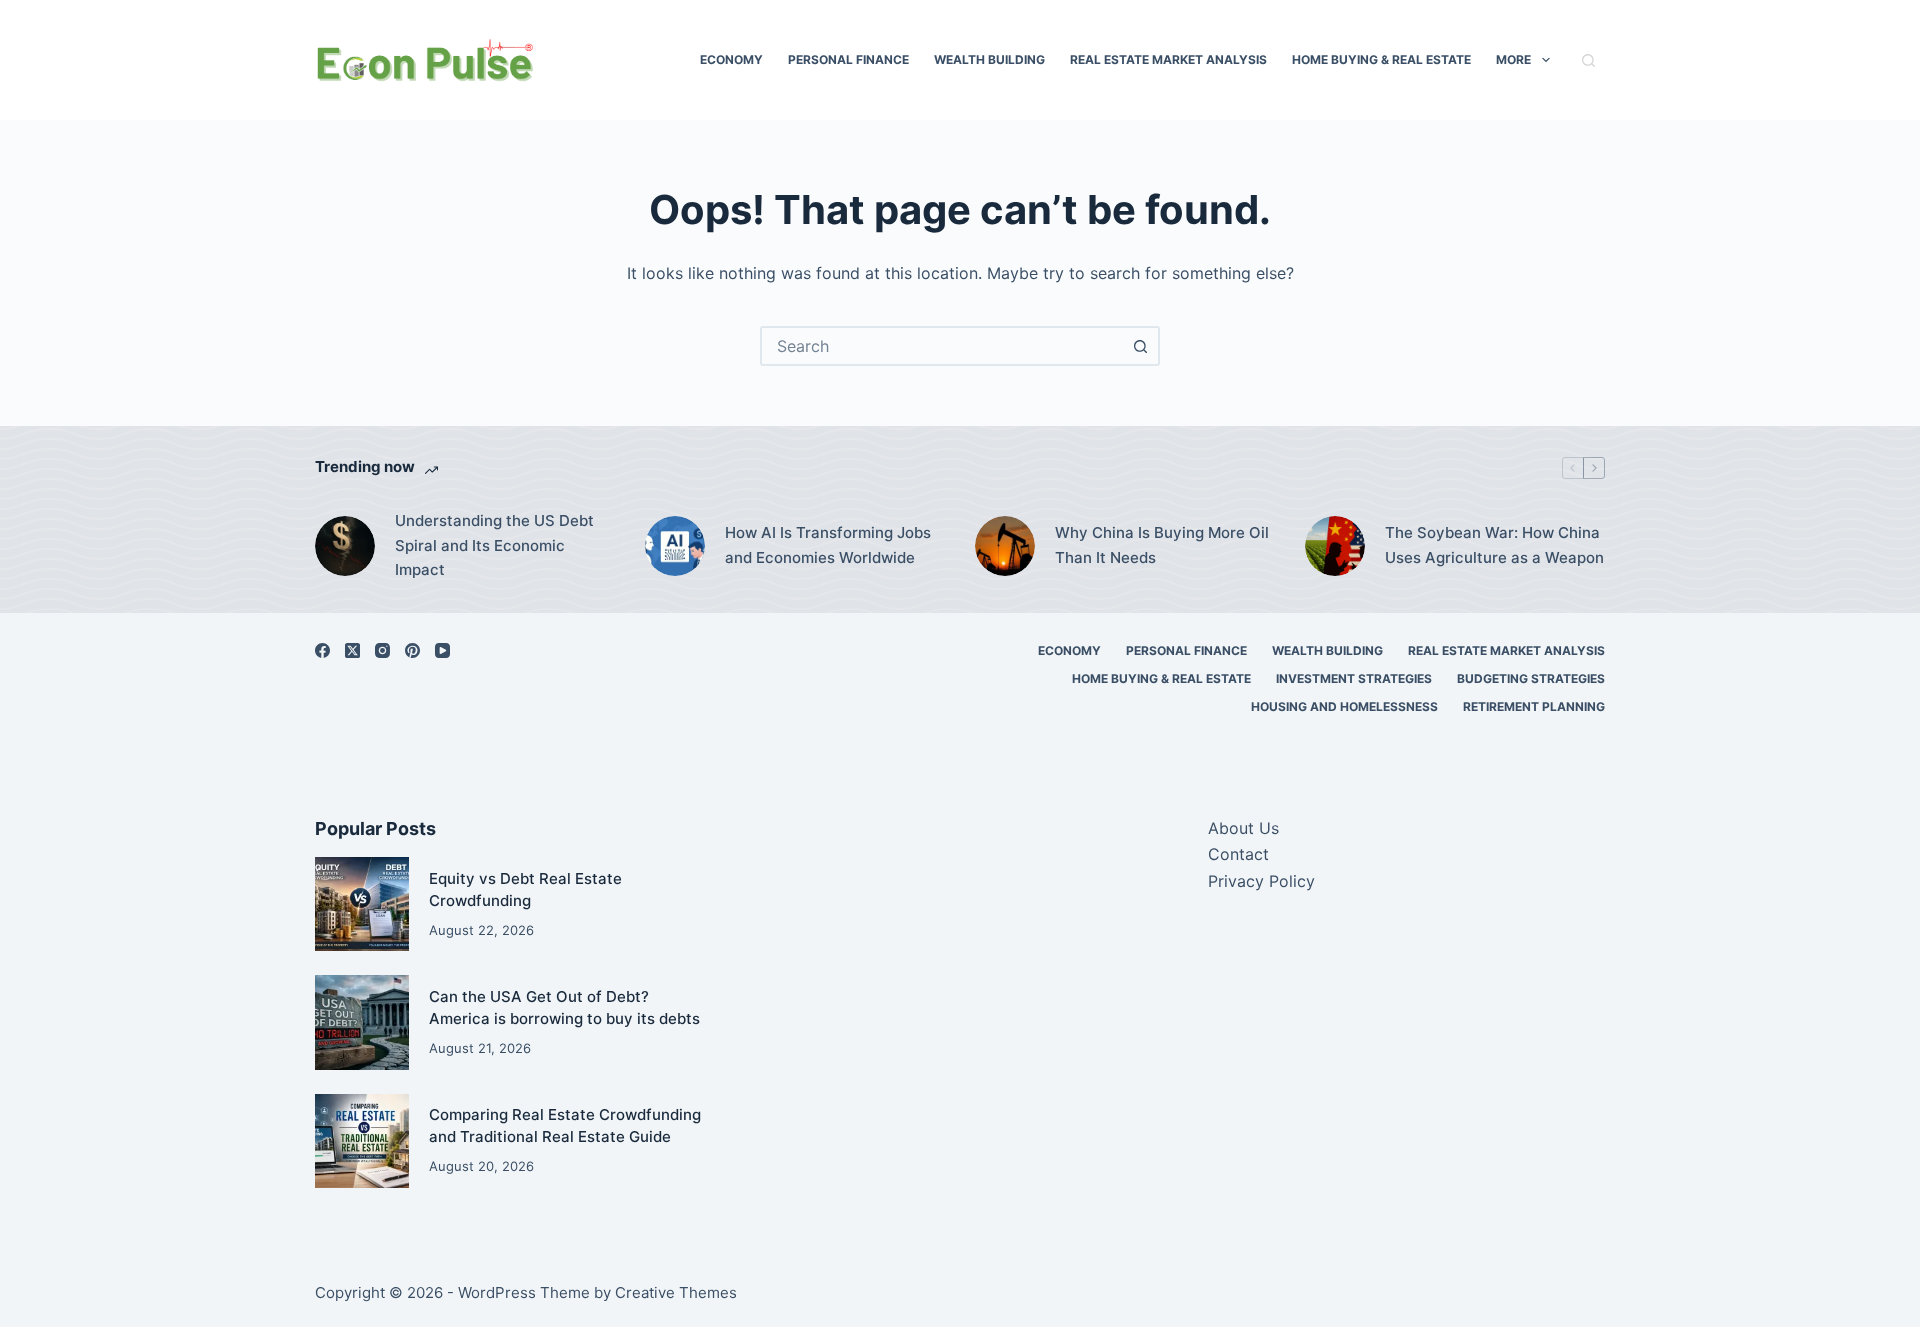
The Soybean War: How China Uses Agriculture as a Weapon (1494, 545)
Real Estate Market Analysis (1168, 59)
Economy (731, 59)
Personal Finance (848, 59)
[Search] (1588, 60)
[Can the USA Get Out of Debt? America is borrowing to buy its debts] (362, 1022)
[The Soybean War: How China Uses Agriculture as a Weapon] (1335, 546)
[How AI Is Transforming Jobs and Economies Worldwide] (675, 546)
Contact (1238, 854)
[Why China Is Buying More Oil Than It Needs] (1005, 546)
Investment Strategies (1354, 678)
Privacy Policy (1261, 881)
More (1513, 59)
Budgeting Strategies (1531, 678)
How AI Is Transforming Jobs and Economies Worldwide (828, 545)
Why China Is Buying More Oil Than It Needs (1162, 545)
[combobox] (942, 346)
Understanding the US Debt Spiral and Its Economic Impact (494, 545)
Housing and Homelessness (1344, 706)
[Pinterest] (412, 650)
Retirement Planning (1534, 706)
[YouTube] (442, 650)
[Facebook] (322, 650)
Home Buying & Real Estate (1381, 59)
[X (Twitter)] (352, 650)
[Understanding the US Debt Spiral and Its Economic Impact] (345, 546)
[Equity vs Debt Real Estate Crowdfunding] (362, 904)
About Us (1243, 828)
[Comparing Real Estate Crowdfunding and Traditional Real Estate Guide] (362, 1141)
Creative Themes (676, 1292)
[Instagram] (382, 650)
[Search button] (1140, 346)
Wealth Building (989, 59)
